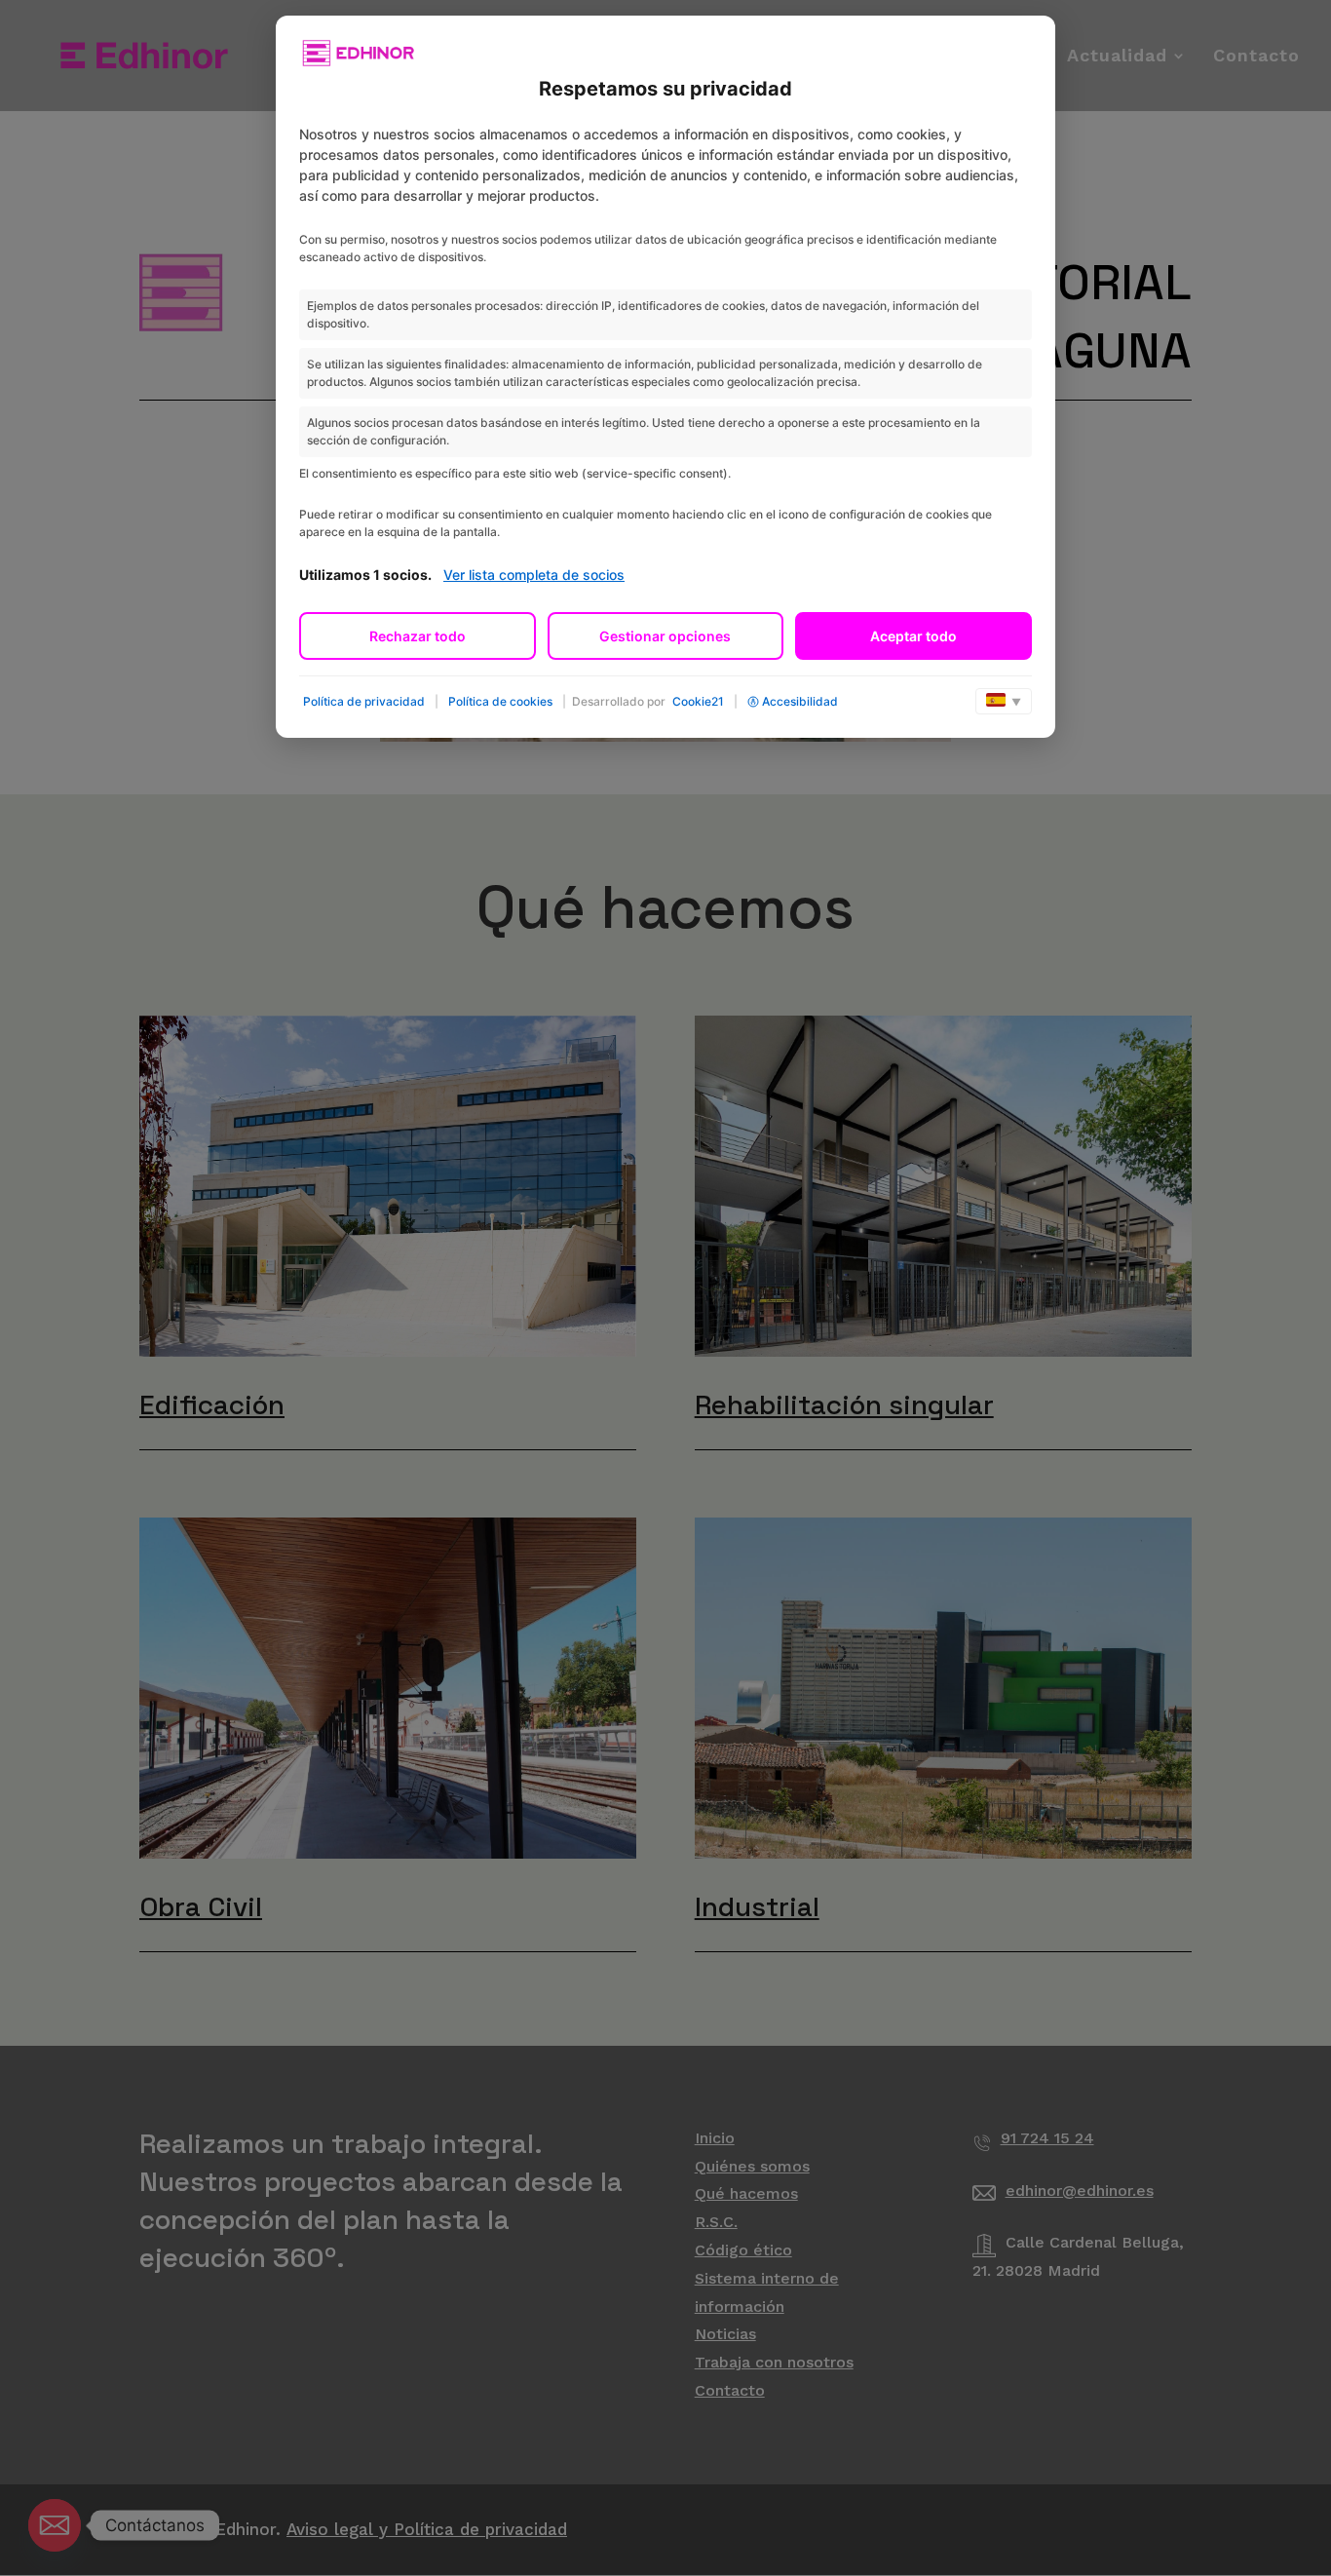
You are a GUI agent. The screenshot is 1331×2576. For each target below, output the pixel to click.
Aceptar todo (913, 636)
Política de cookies (500, 701)
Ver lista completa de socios (534, 575)
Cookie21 (698, 701)
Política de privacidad (364, 701)
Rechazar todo (418, 636)
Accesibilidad (800, 701)
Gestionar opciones (665, 636)
